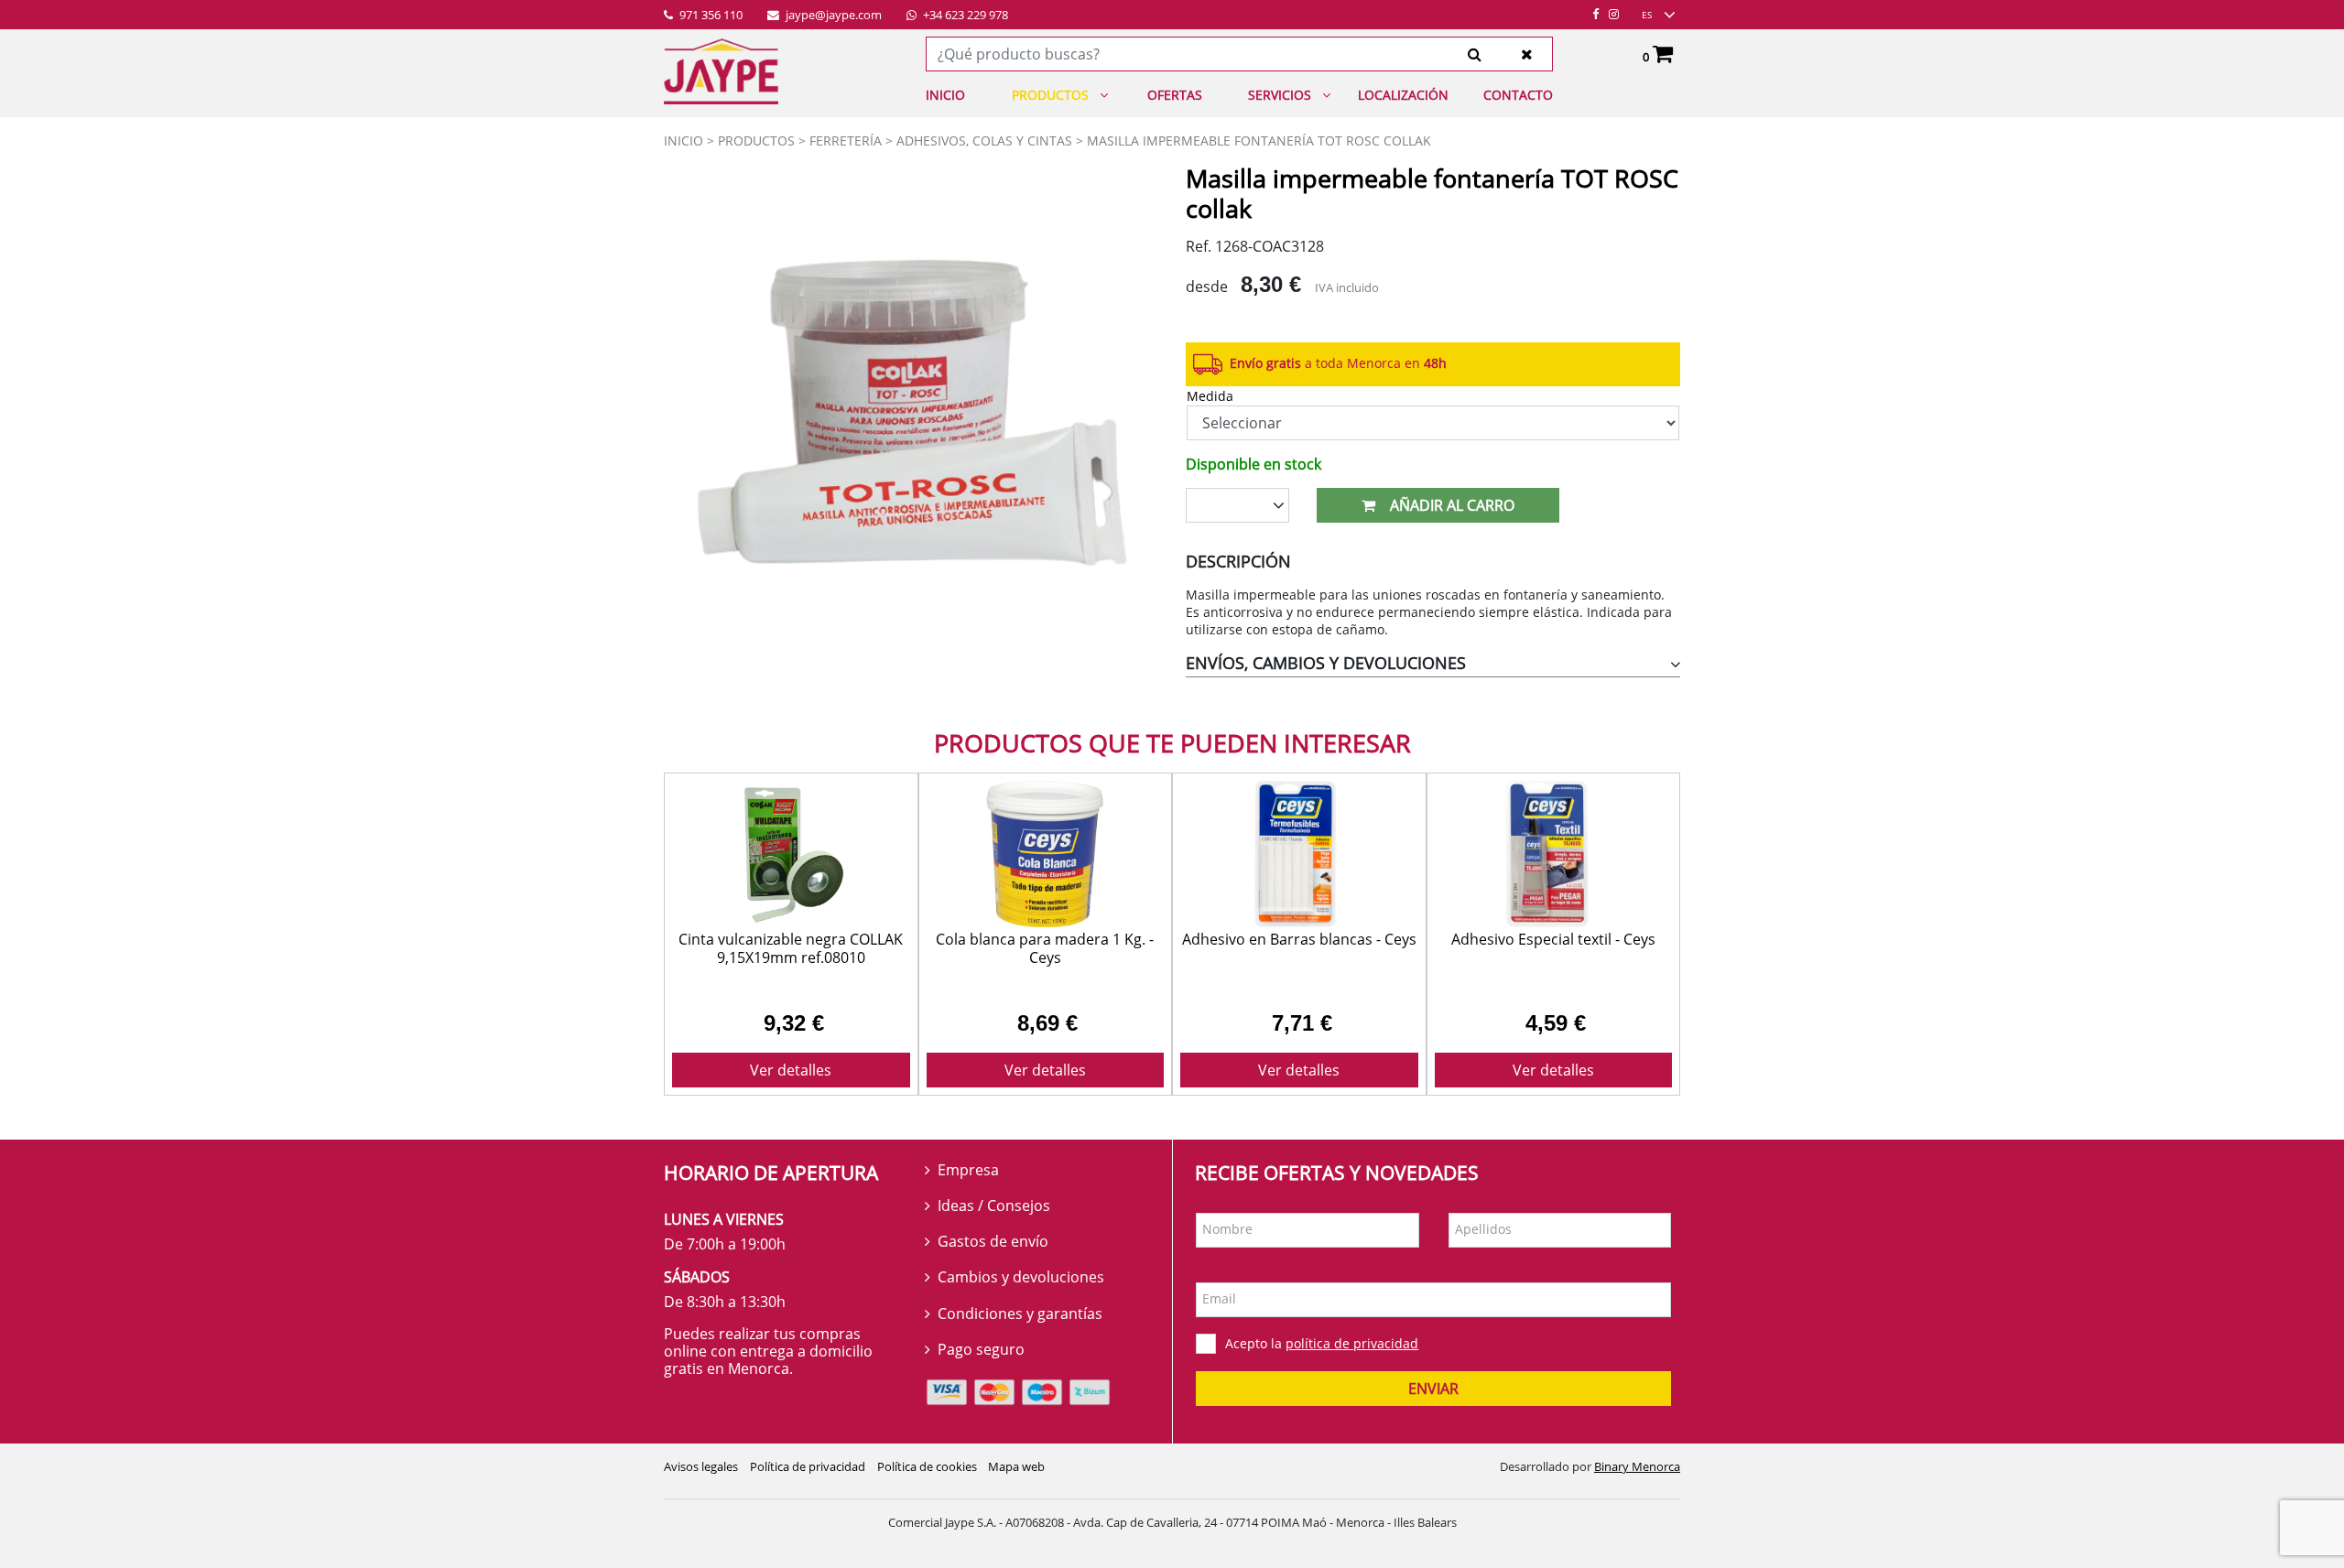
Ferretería (846, 141)
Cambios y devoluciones (1021, 1277)
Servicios (1280, 95)
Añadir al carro (1452, 505)
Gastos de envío (993, 1241)
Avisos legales (701, 1466)
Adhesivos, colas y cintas (984, 141)
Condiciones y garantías (1020, 1314)
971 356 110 (710, 16)
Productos (1050, 95)
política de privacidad (1352, 1343)
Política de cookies (927, 1466)
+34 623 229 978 (964, 16)
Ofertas (1175, 95)
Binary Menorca (1637, 1466)
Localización (1403, 95)
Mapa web (1016, 1466)
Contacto (1518, 95)
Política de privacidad (808, 1466)
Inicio (945, 95)
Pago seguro (981, 1349)
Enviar (1433, 1389)
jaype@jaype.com (832, 16)
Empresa (968, 1170)
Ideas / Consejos (994, 1206)
